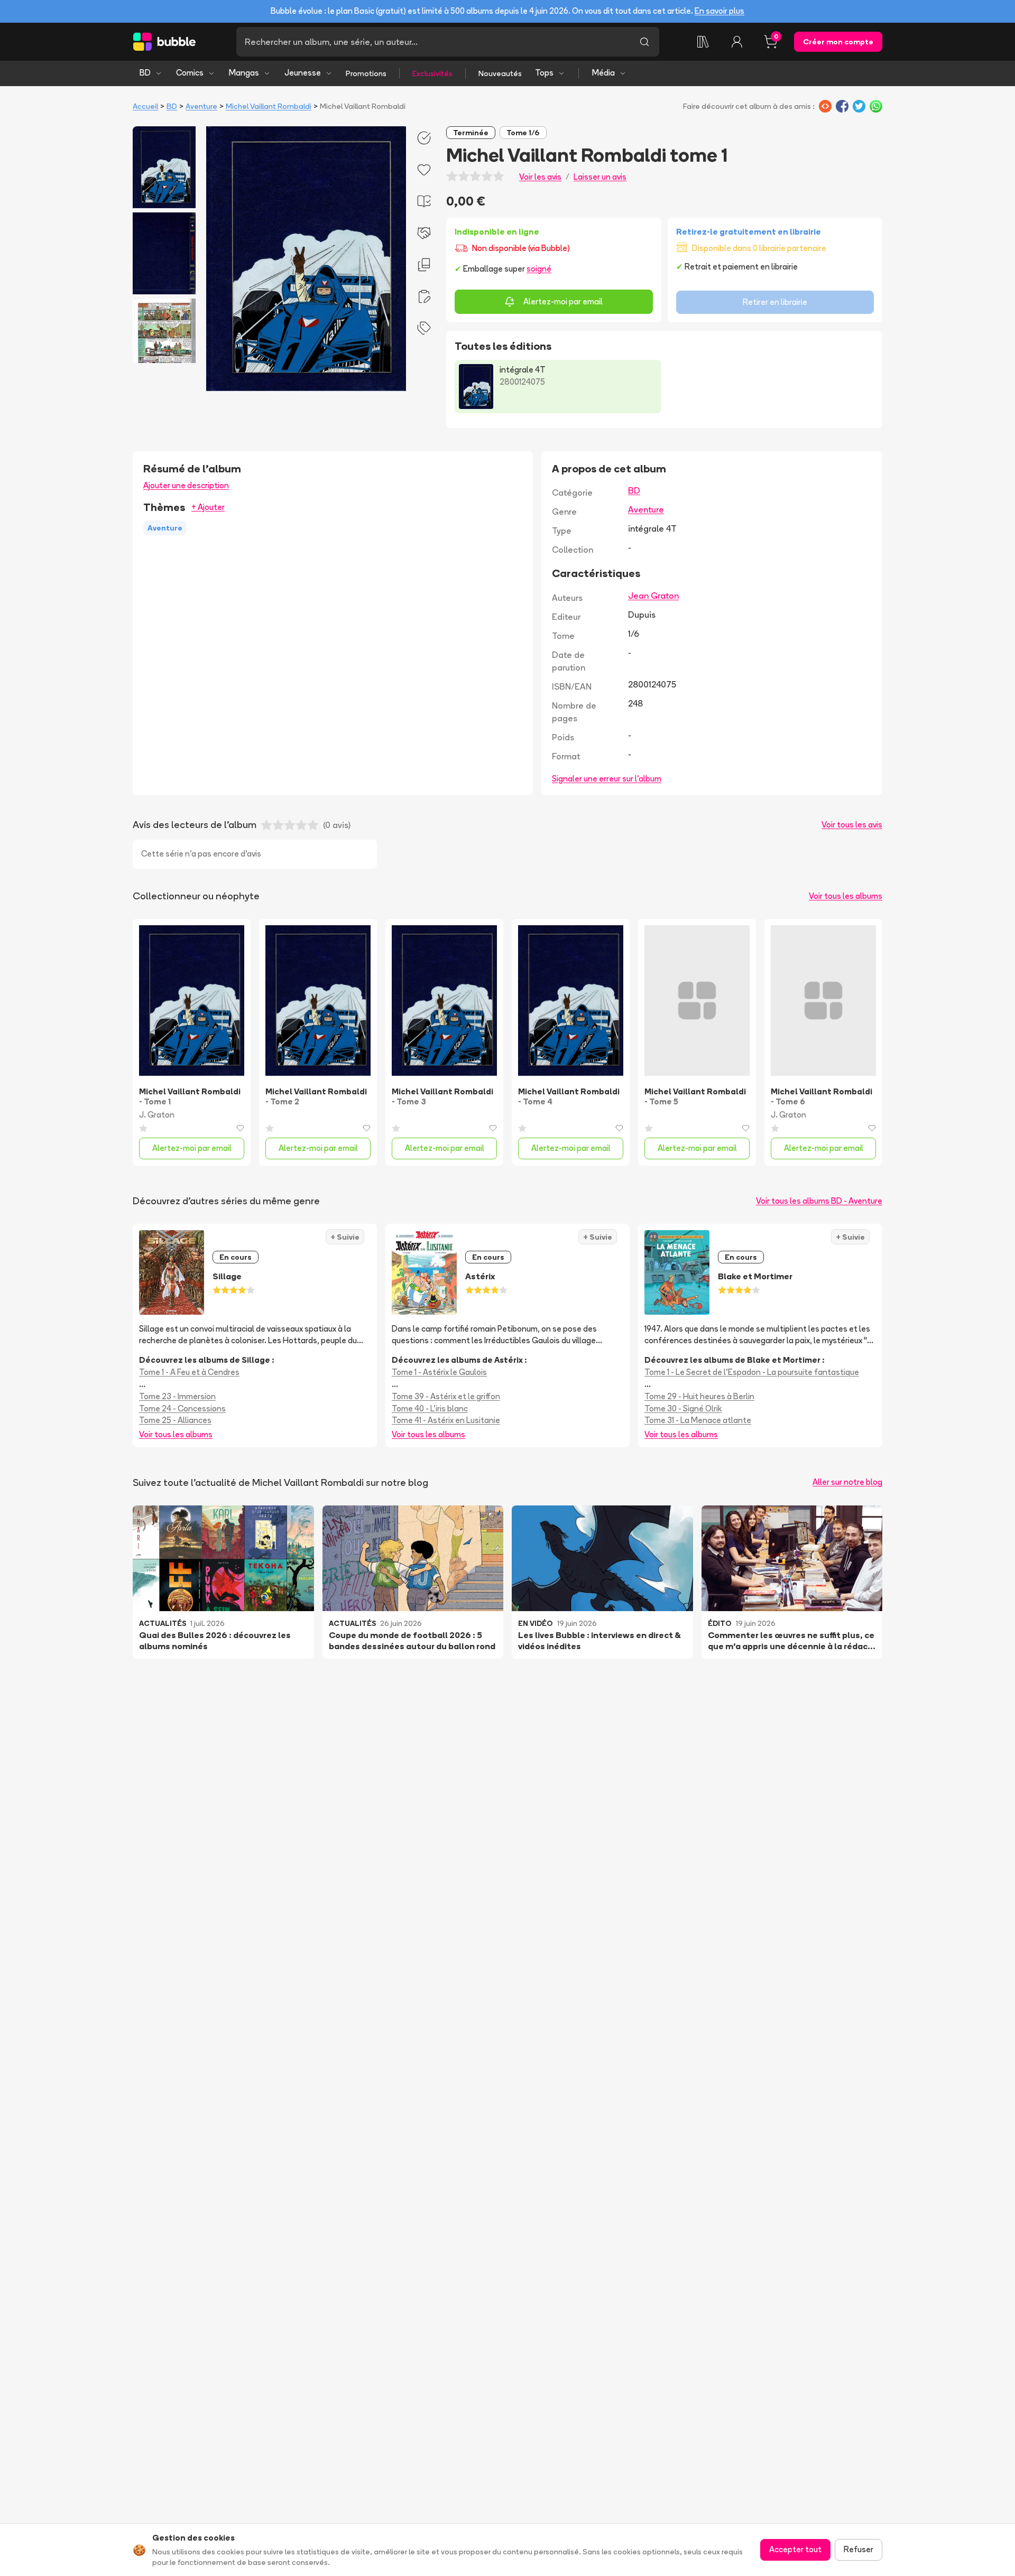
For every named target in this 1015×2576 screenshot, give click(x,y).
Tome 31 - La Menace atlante (698, 1420)
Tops (544, 73)
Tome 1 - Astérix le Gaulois (439, 1372)
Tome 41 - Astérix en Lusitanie (446, 1420)
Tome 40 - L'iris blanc (430, 1408)
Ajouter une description (186, 485)
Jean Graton (653, 596)
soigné (539, 269)
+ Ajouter (208, 507)
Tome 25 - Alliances (175, 1420)
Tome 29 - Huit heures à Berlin (699, 1396)
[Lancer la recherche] (644, 42)
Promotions (366, 73)
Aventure (201, 106)
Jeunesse (303, 73)
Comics (190, 73)
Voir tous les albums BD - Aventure (819, 1201)
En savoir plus (719, 11)
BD (145, 73)
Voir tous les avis (852, 825)
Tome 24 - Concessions (182, 1408)
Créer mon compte (838, 42)
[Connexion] (737, 42)
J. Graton (157, 1115)
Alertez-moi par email (563, 301)
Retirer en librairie (775, 302)
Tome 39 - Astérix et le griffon (446, 1396)
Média (603, 73)
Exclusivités (432, 73)
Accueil (145, 106)
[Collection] (703, 42)
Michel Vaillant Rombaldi (269, 106)
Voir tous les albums (846, 896)
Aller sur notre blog (847, 1482)
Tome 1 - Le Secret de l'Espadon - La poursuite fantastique (752, 1372)
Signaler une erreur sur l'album (607, 779)
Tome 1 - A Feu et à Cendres (189, 1372)
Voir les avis (540, 177)
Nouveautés (500, 73)
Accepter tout (795, 2549)
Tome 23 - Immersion (177, 1396)
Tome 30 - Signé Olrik (683, 1408)
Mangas (244, 73)
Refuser (859, 2549)
